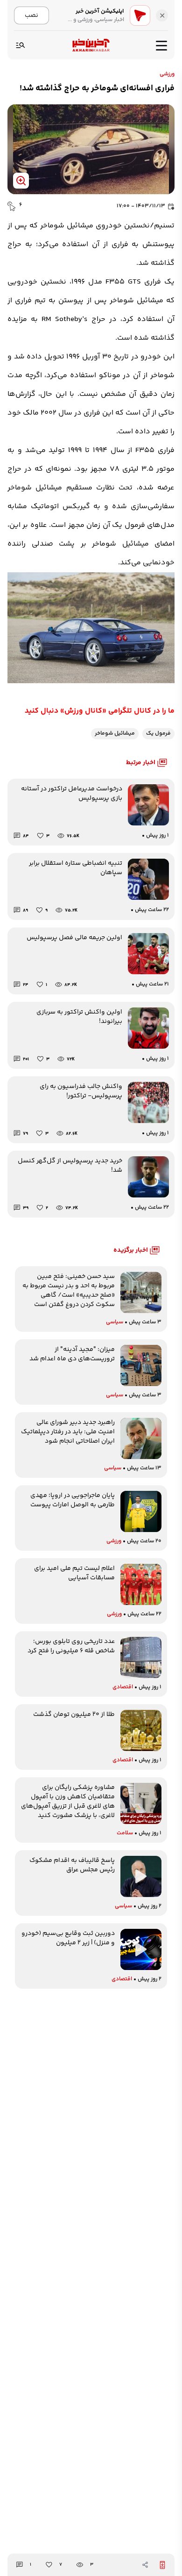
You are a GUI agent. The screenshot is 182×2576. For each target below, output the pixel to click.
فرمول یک (158, 733)
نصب (31, 15)
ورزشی (167, 74)
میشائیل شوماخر (115, 733)
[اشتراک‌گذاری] (145, 2565)
